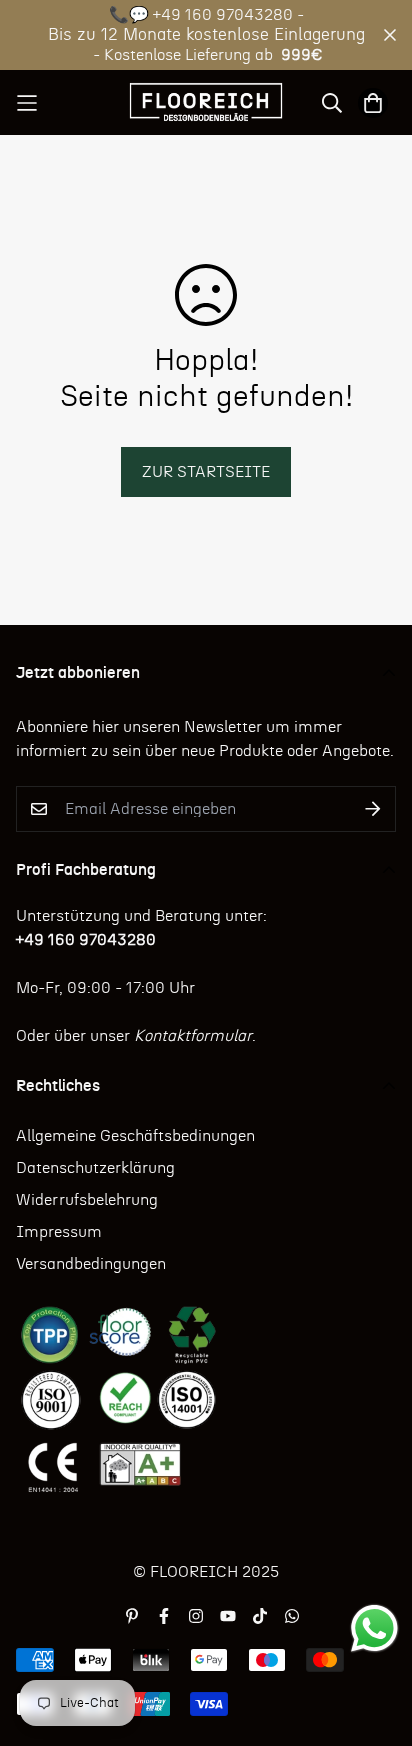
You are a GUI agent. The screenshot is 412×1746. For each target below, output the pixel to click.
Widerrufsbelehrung (87, 1200)
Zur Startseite (206, 472)
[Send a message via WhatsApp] (374, 1628)
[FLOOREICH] (206, 102)
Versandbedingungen (91, 1264)
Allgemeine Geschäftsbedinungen (135, 1136)
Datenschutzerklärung (95, 1168)
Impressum (59, 1232)
